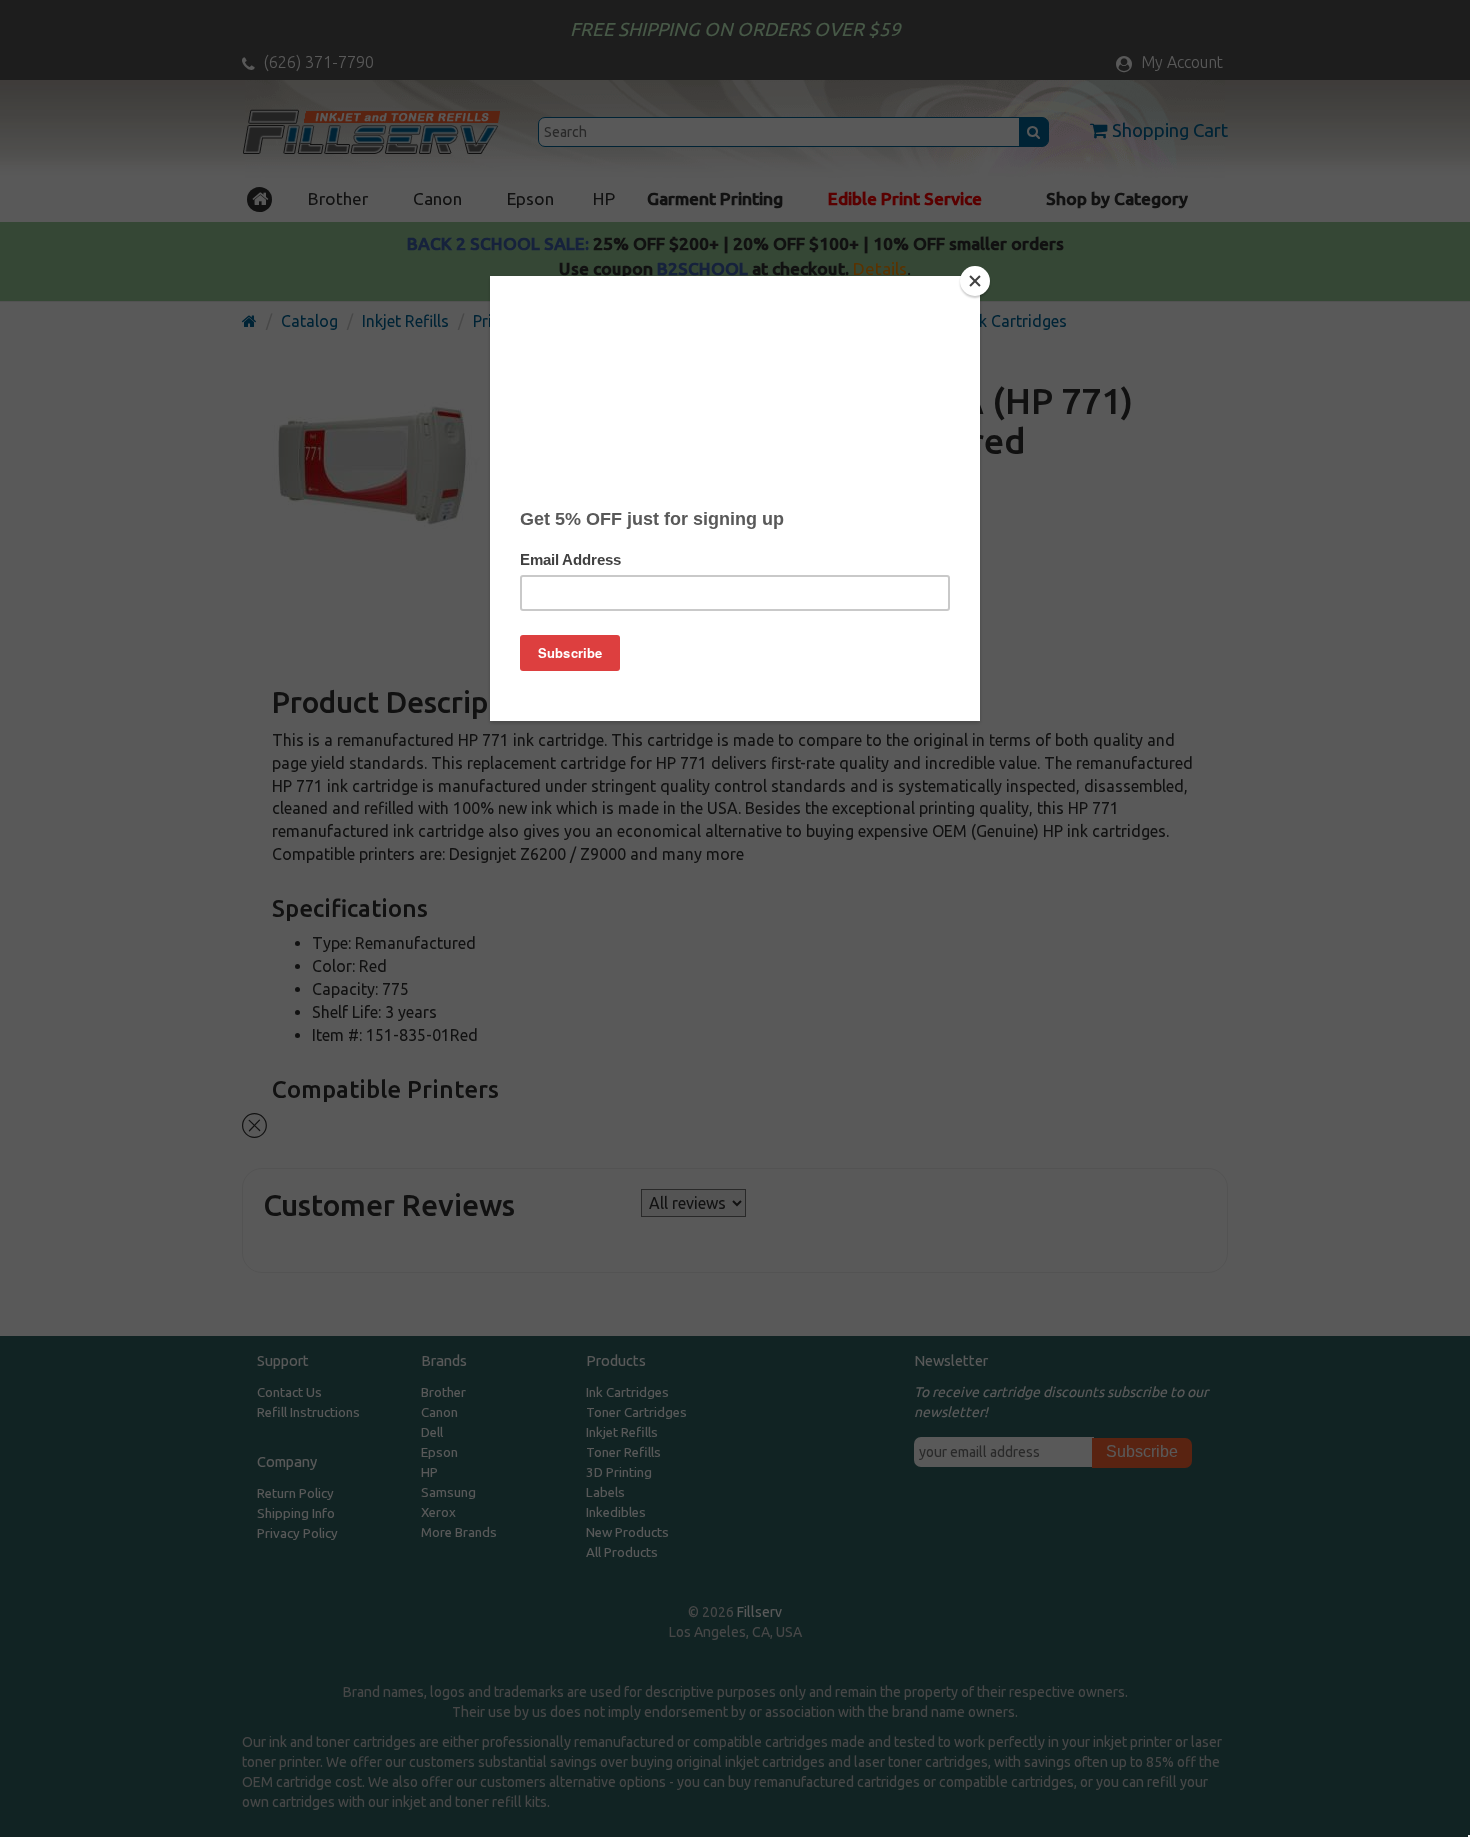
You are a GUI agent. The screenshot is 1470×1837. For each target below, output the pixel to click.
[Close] (975, 281)
